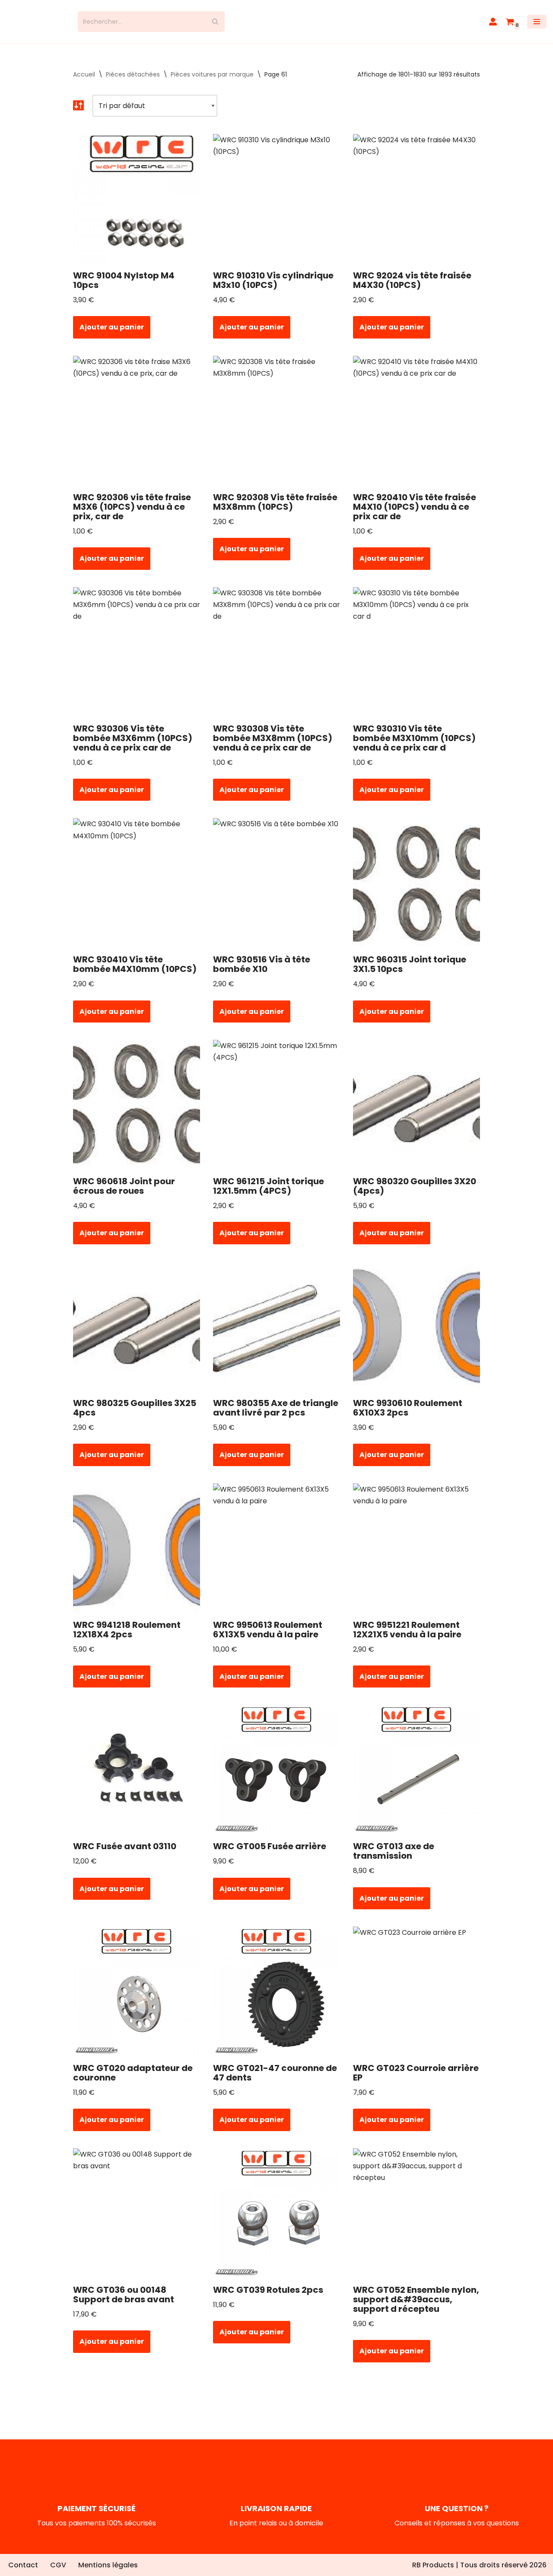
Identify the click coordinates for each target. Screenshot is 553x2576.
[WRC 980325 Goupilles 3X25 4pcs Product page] (136, 1334)
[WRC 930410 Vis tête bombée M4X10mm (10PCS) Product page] (136, 891)
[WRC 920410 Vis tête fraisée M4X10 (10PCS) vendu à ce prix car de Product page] (417, 428)
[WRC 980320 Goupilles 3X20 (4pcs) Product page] (417, 1112)
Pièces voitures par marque (212, 82)
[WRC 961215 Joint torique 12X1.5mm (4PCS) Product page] (277, 1112)
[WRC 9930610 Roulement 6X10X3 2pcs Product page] (417, 1334)
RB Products (433, 2565)
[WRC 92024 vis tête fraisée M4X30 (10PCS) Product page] (417, 207)
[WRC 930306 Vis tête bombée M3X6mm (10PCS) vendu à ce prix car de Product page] (136, 659)
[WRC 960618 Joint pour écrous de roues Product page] (136, 1112)
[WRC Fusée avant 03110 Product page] (136, 1777)
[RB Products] (36, 26)
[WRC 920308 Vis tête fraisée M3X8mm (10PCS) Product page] (277, 428)
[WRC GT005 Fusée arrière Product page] (277, 1777)
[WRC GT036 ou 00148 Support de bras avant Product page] (136, 2221)
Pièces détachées (133, 82)
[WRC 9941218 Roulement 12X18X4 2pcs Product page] (136, 1556)
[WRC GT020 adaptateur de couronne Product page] (136, 1999)
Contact (23, 2565)
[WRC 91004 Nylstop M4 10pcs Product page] (136, 207)
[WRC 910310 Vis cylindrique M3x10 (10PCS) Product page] (277, 207)
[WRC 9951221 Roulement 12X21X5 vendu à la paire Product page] (417, 1556)
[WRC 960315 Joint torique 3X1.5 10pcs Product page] (417, 891)
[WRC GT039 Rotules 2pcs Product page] (277, 2221)
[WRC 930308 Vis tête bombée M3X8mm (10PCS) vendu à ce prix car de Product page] (277, 659)
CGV (58, 2565)
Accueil (84, 82)
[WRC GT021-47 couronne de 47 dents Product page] (277, 1999)
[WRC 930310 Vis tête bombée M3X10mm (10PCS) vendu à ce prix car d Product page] (417, 659)
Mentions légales (108, 2565)
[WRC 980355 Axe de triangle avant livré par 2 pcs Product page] (277, 1334)
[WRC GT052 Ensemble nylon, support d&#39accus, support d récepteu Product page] (417, 2221)
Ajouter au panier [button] (112, 335)
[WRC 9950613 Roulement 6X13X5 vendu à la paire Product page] (277, 1556)
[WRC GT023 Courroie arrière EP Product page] (417, 1999)
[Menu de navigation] (537, 26)
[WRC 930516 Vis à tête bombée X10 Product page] (277, 891)
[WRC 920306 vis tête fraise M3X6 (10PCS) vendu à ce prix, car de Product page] (136, 428)
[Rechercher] (215, 26)
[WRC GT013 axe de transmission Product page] (417, 1777)
